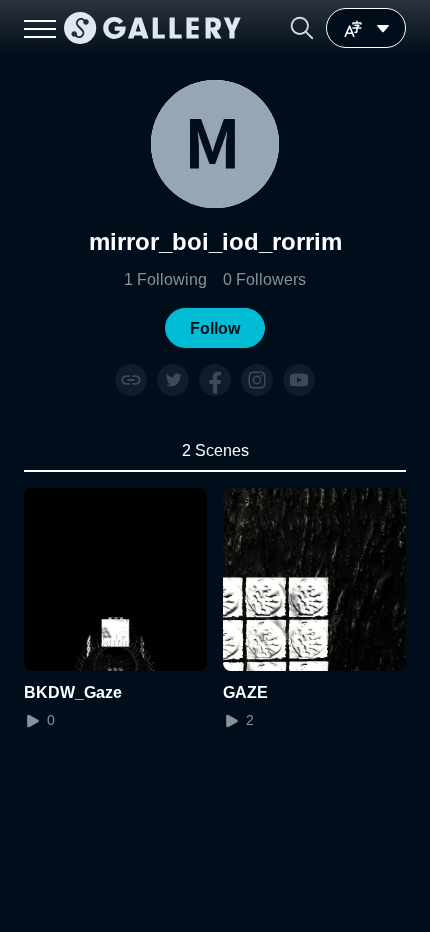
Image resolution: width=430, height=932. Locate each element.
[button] (302, 28)
